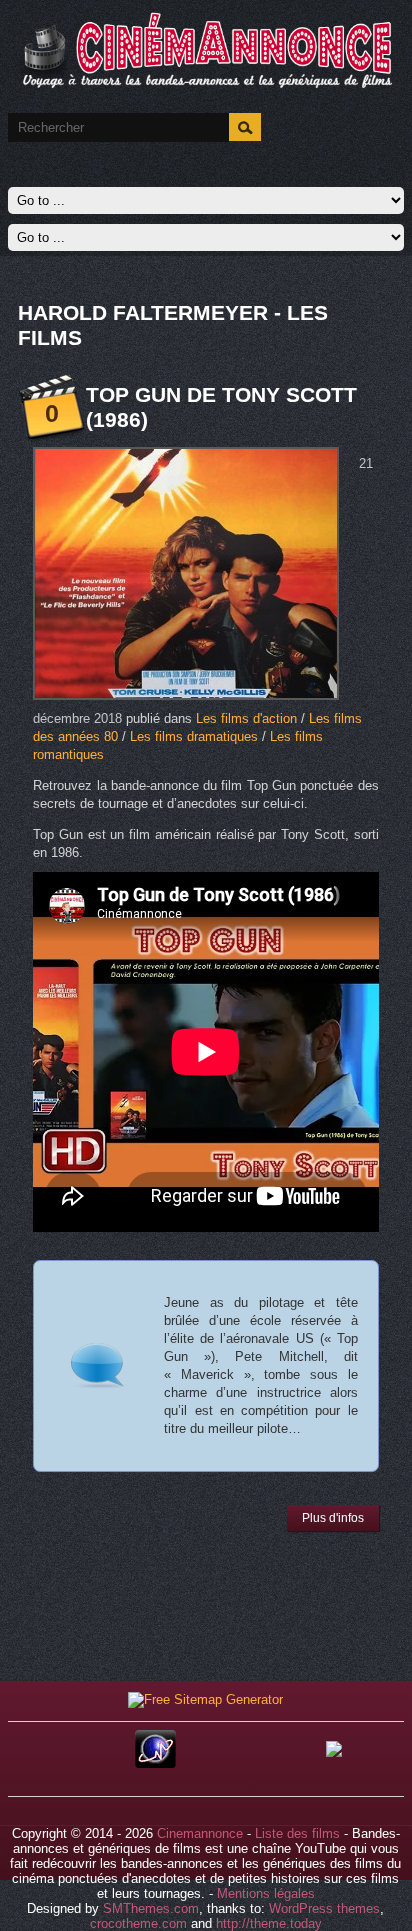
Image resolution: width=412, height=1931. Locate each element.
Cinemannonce (200, 1833)
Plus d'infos (333, 1518)
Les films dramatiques (194, 736)
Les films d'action (246, 718)
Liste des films (297, 1833)
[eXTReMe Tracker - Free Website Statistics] (155, 1763)
